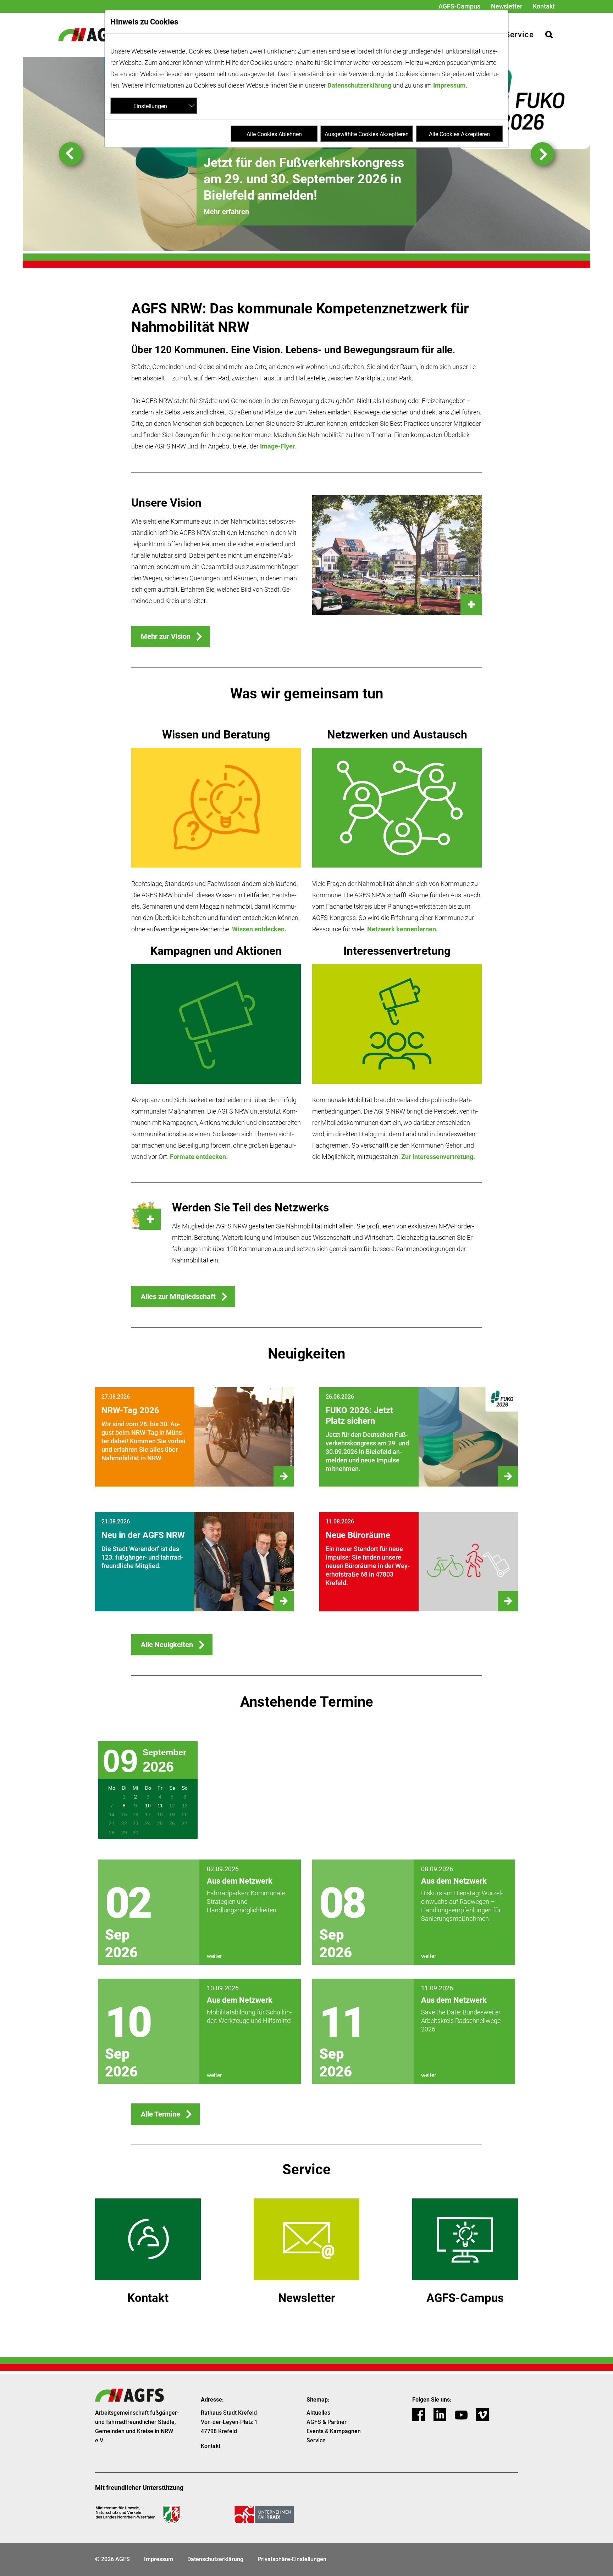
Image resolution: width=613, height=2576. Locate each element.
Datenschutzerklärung (359, 85)
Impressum (449, 85)
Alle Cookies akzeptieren (459, 134)
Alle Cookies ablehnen (274, 134)
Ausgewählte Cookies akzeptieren (367, 134)
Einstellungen (150, 106)
